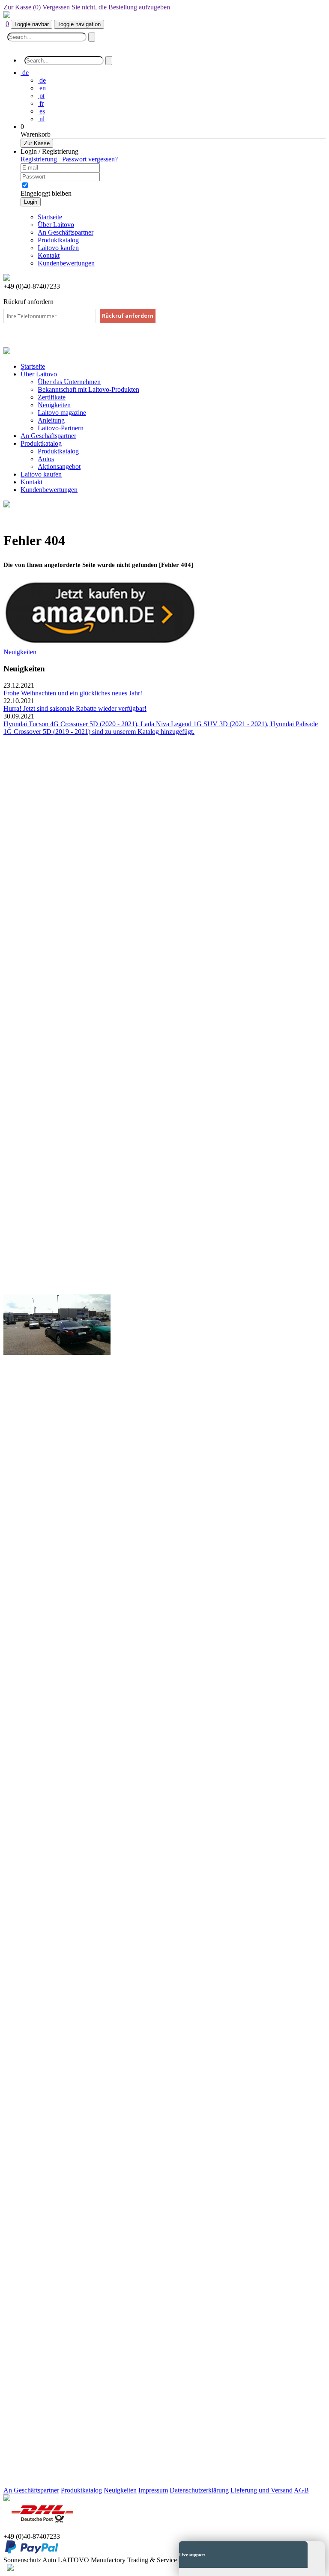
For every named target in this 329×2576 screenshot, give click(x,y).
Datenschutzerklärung (199, 2490)
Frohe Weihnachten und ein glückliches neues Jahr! (73, 693)
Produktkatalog (58, 451)
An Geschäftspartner (31, 2490)
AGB (301, 2490)
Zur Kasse (37, 143)
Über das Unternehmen (69, 382)
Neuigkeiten (54, 405)
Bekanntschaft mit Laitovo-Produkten (88, 389)
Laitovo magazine (62, 413)
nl (41, 119)
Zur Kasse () (87, 7)
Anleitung (51, 420)
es (41, 111)
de (42, 80)
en (42, 88)
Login (31, 202)
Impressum (153, 2490)
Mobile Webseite (194, 7)
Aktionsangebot (59, 467)
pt (41, 96)
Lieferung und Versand (262, 2490)
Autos (46, 459)
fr (41, 103)
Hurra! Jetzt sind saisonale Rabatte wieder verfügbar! (75, 708)
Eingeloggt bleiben (46, 193)
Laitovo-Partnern (61, 428)
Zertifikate (52, 397)
